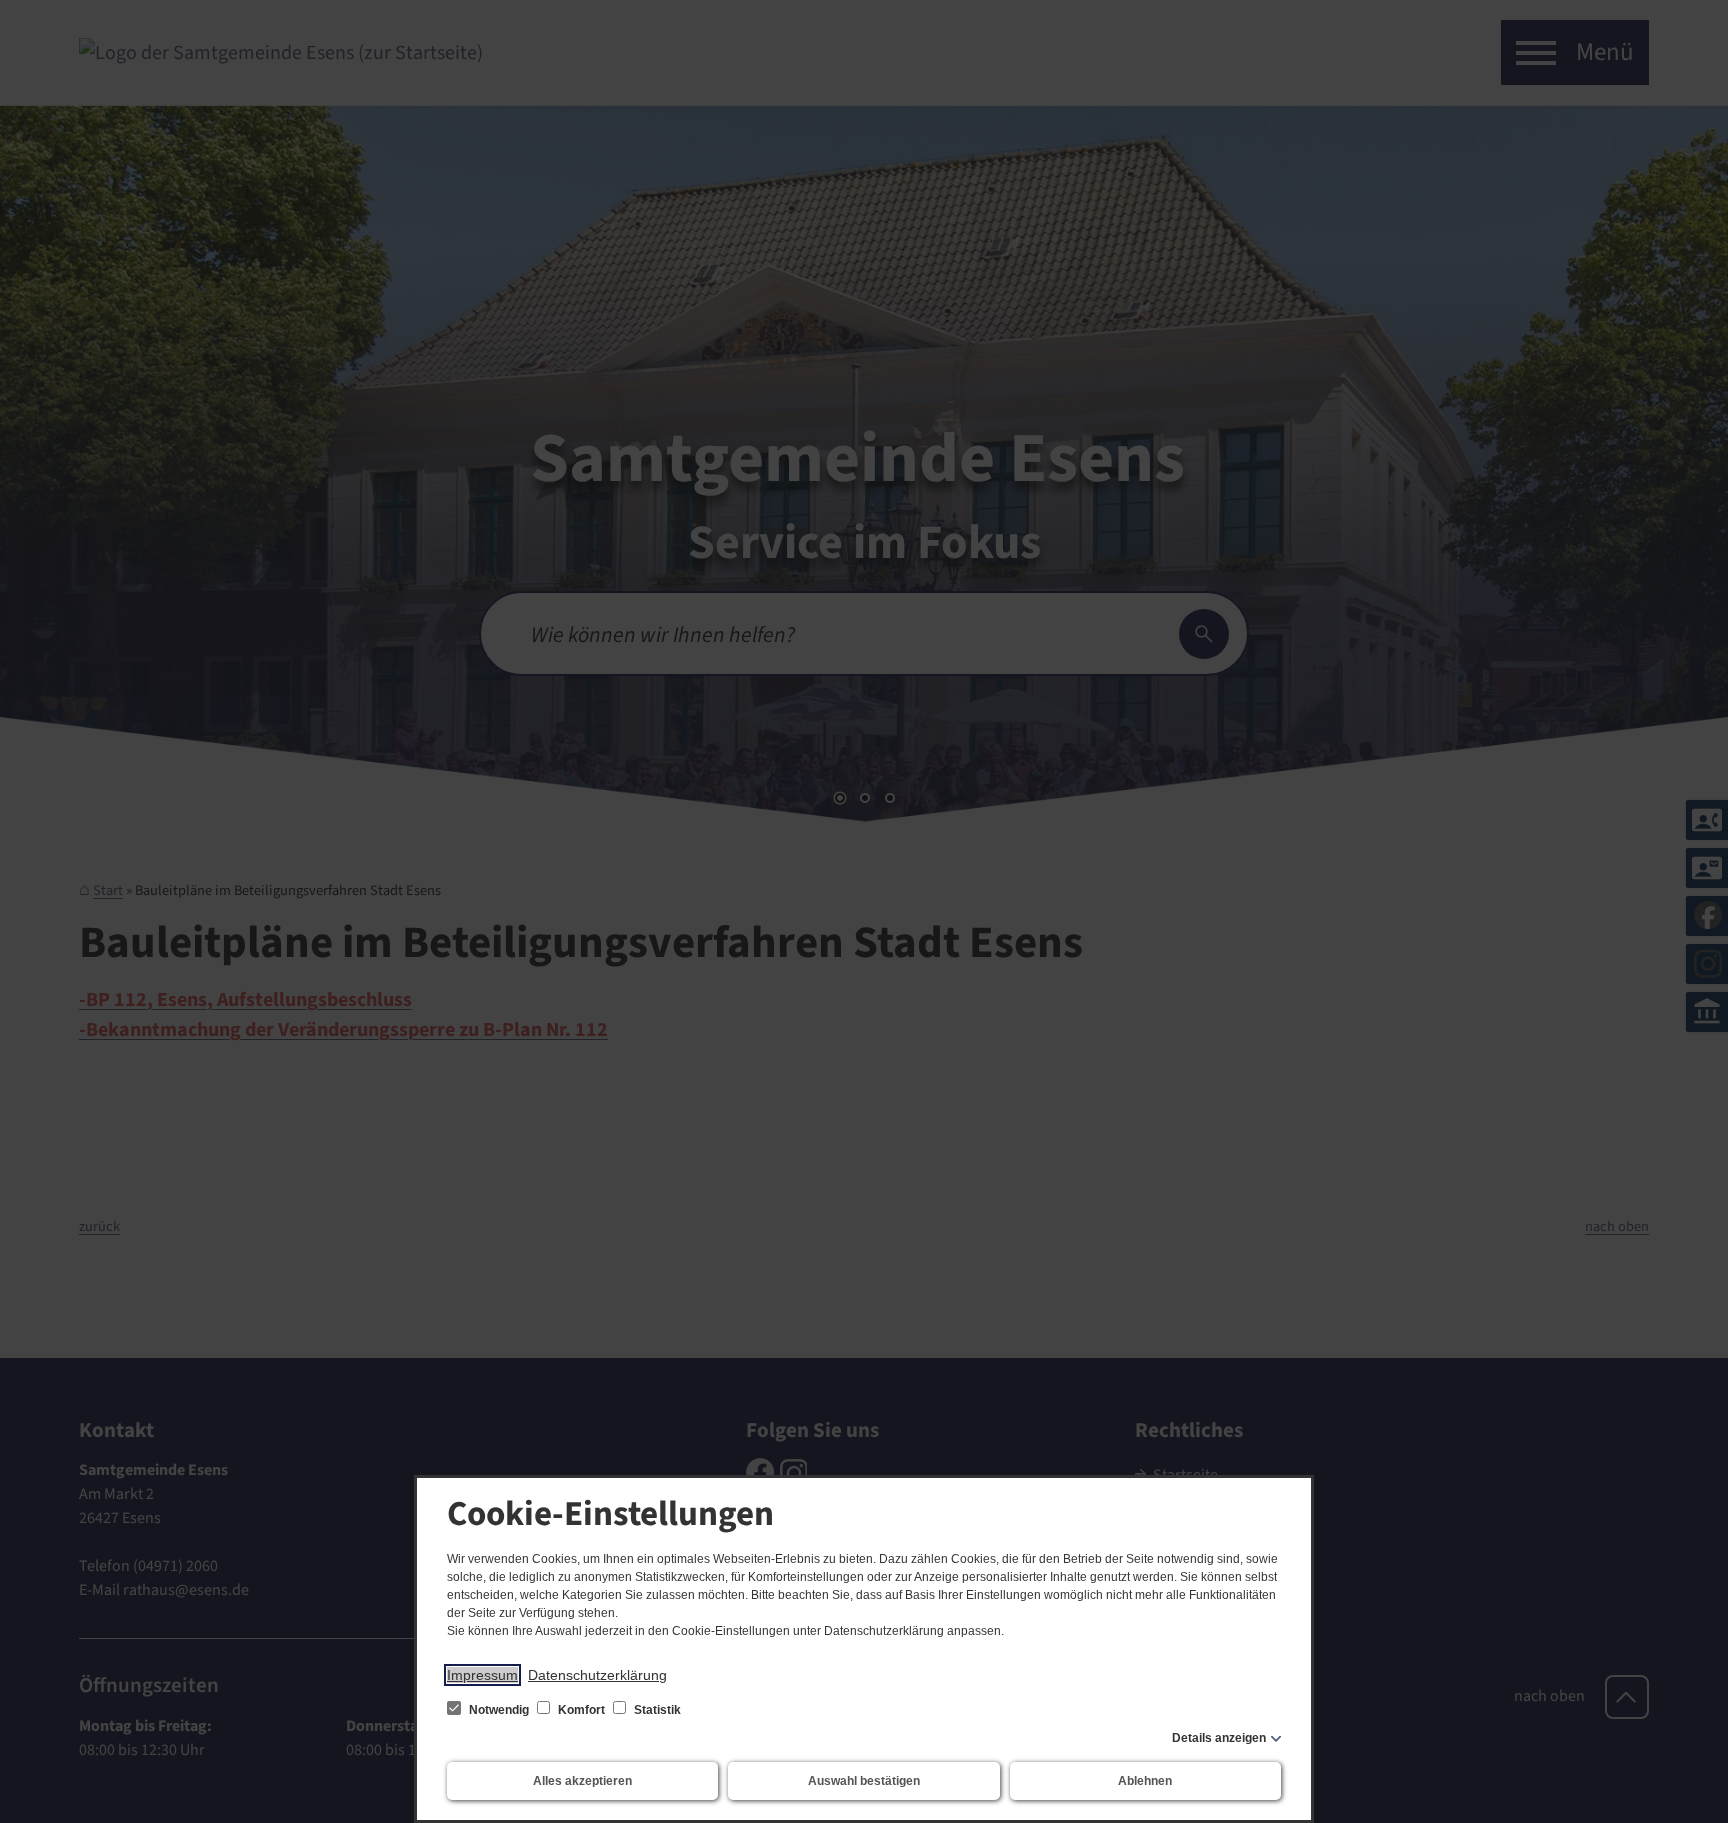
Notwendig (499, 1710)
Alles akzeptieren (582, 1781)
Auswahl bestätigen (864, 1781)
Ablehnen (1145, 1781)
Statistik (656, 1710)
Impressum (482, 1675)
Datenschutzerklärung (597, 1675)
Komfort (581, 1710)
